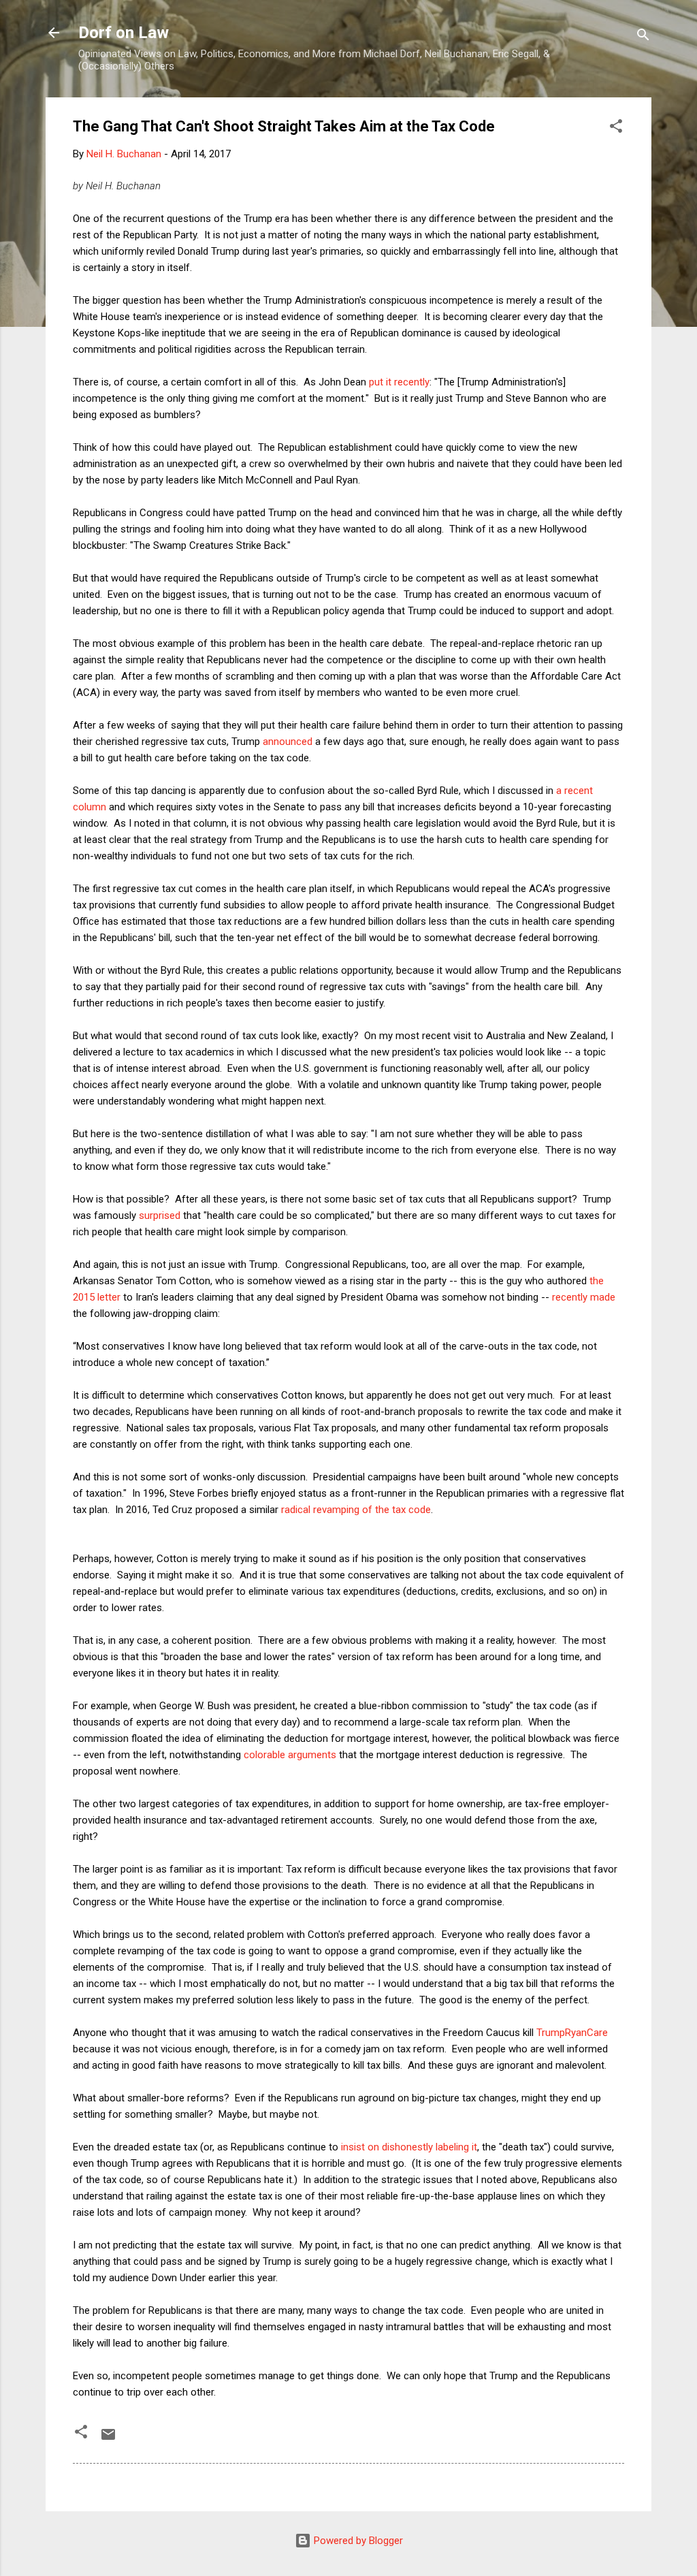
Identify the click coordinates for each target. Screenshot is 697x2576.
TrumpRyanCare (572, 2033)
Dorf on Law (124, 33)
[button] (616, 128)
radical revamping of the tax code (356, 1510)
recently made (584, 1297)
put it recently (399, 382)
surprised (160, 1215)
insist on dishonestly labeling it (409, 2147)
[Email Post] (108, 2439)
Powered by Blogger (357, 2541)
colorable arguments (290, 1755)
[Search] (643, 37)
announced (288, 742)
